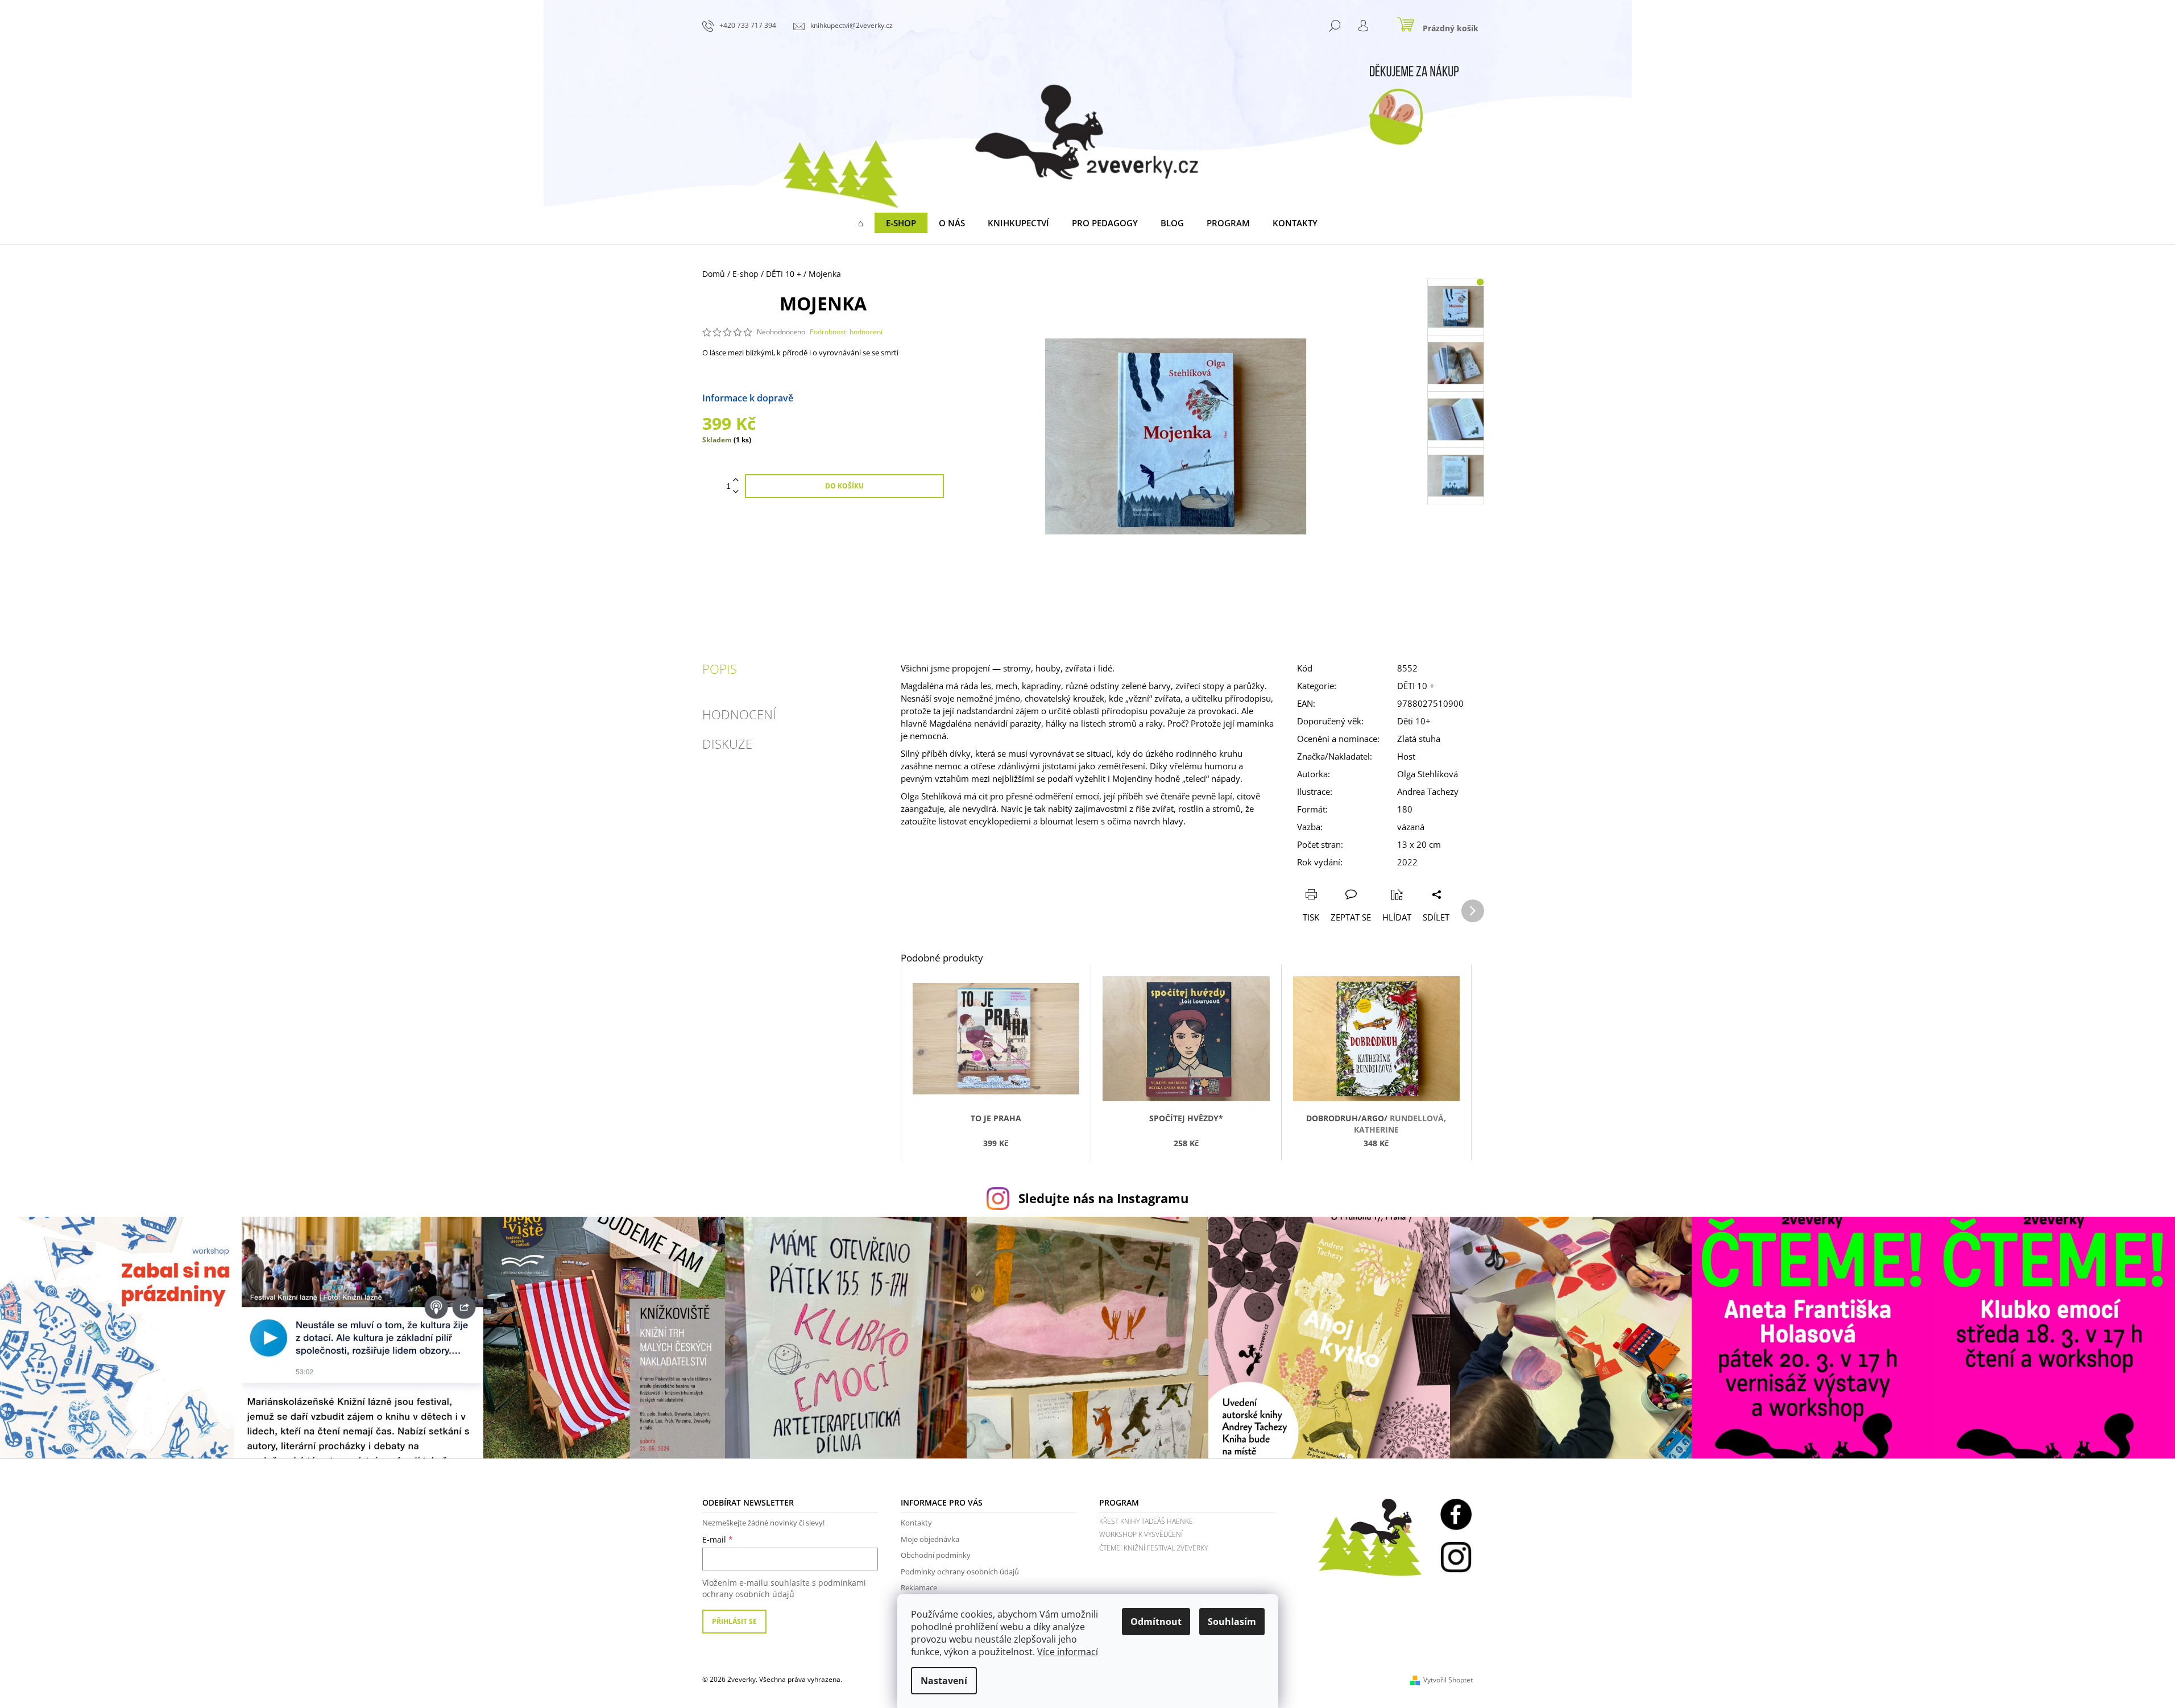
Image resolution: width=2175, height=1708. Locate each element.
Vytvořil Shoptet (1448, 1680)
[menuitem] (861, 223)
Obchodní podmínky (936, 1555)
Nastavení (944, 1681)
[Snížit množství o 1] (736, 492)
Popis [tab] (720, 669)
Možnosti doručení (834, 398)
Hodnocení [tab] (739, 714)
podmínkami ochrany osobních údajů (784, 1588)
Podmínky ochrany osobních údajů (960, 1572)
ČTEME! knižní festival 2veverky (1153, 1548)
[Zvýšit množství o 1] (736, 480)
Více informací (1068, 1652)
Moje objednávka (930, 1539)
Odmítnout (1156, 1622)
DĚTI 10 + (1416, 686)
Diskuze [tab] (727, 744)
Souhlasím (1232, 1622)
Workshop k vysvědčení (1141, 1534)
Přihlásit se (734, 1621)
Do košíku (844, 486)
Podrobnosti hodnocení (846, 332)
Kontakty (916, 1523)
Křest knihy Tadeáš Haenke (1146, 1521)
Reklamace (919, 1587)
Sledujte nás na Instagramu (1103, 1198)
